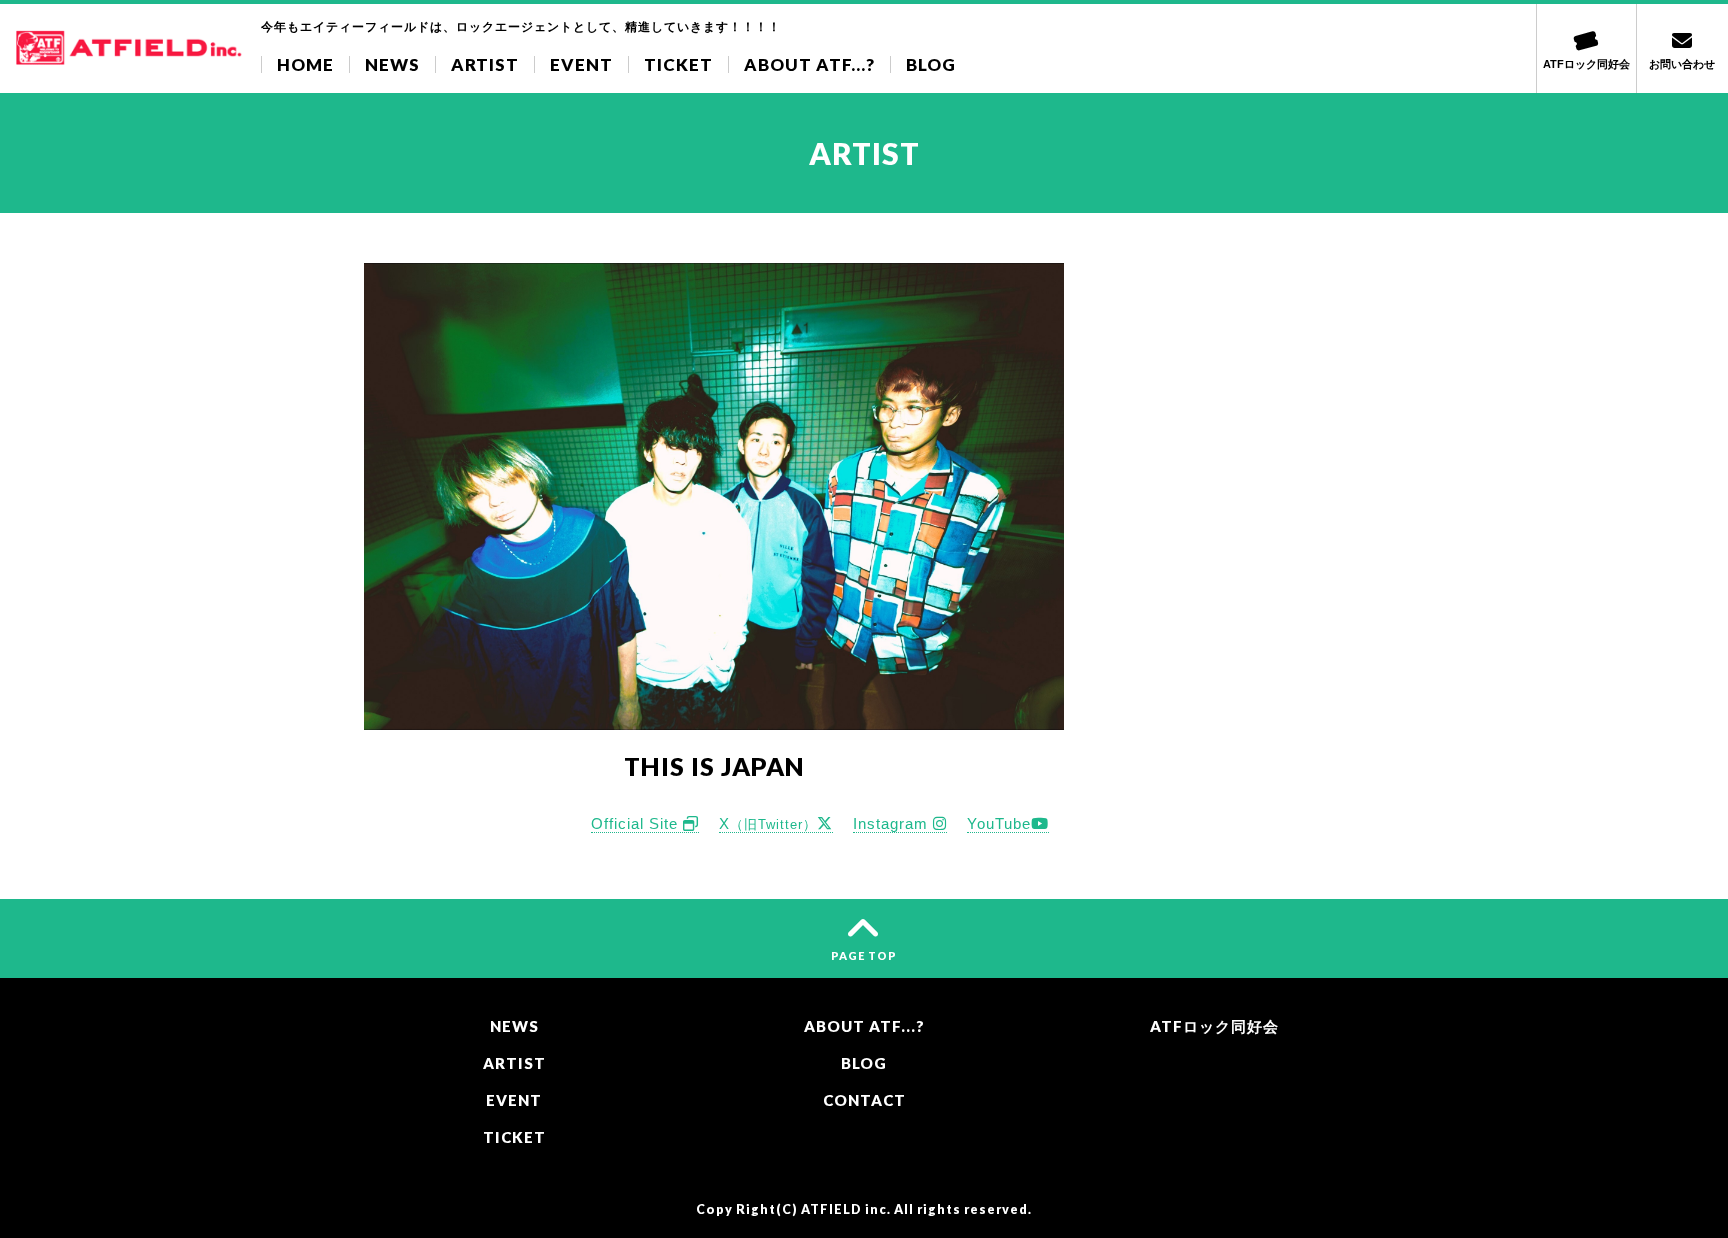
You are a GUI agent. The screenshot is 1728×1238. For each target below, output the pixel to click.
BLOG (931, 64)
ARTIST (485, 64)
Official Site (637, 823)
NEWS (392, 64)
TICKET (678, 64)
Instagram (893, 823)
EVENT (581, 64)
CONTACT (864, 1100)
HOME (305, 64)
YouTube (999, 823)
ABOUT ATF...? (809, 64)
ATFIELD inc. (846, 1209)
